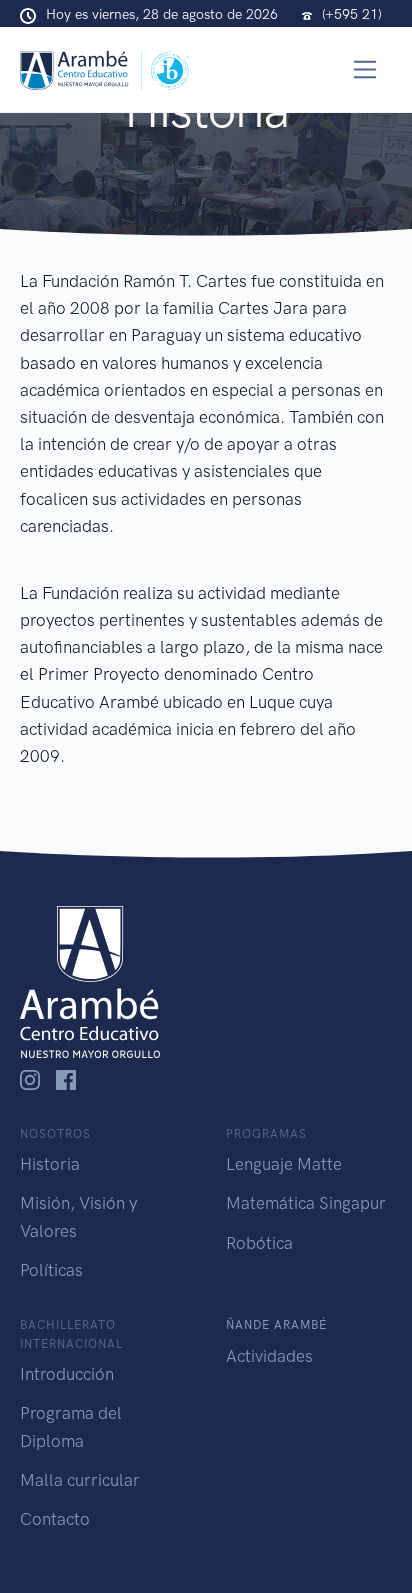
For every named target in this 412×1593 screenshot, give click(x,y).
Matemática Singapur (306, 1203)
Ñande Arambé (276, 1325)
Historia (50, 1164)
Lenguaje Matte (284, 1164)
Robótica (259, 1243)
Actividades (269, 1356)
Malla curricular (80, 1480)
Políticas (51, 1270)
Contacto (55, 1519)
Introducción (67, 1374)
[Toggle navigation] (365, 69)
